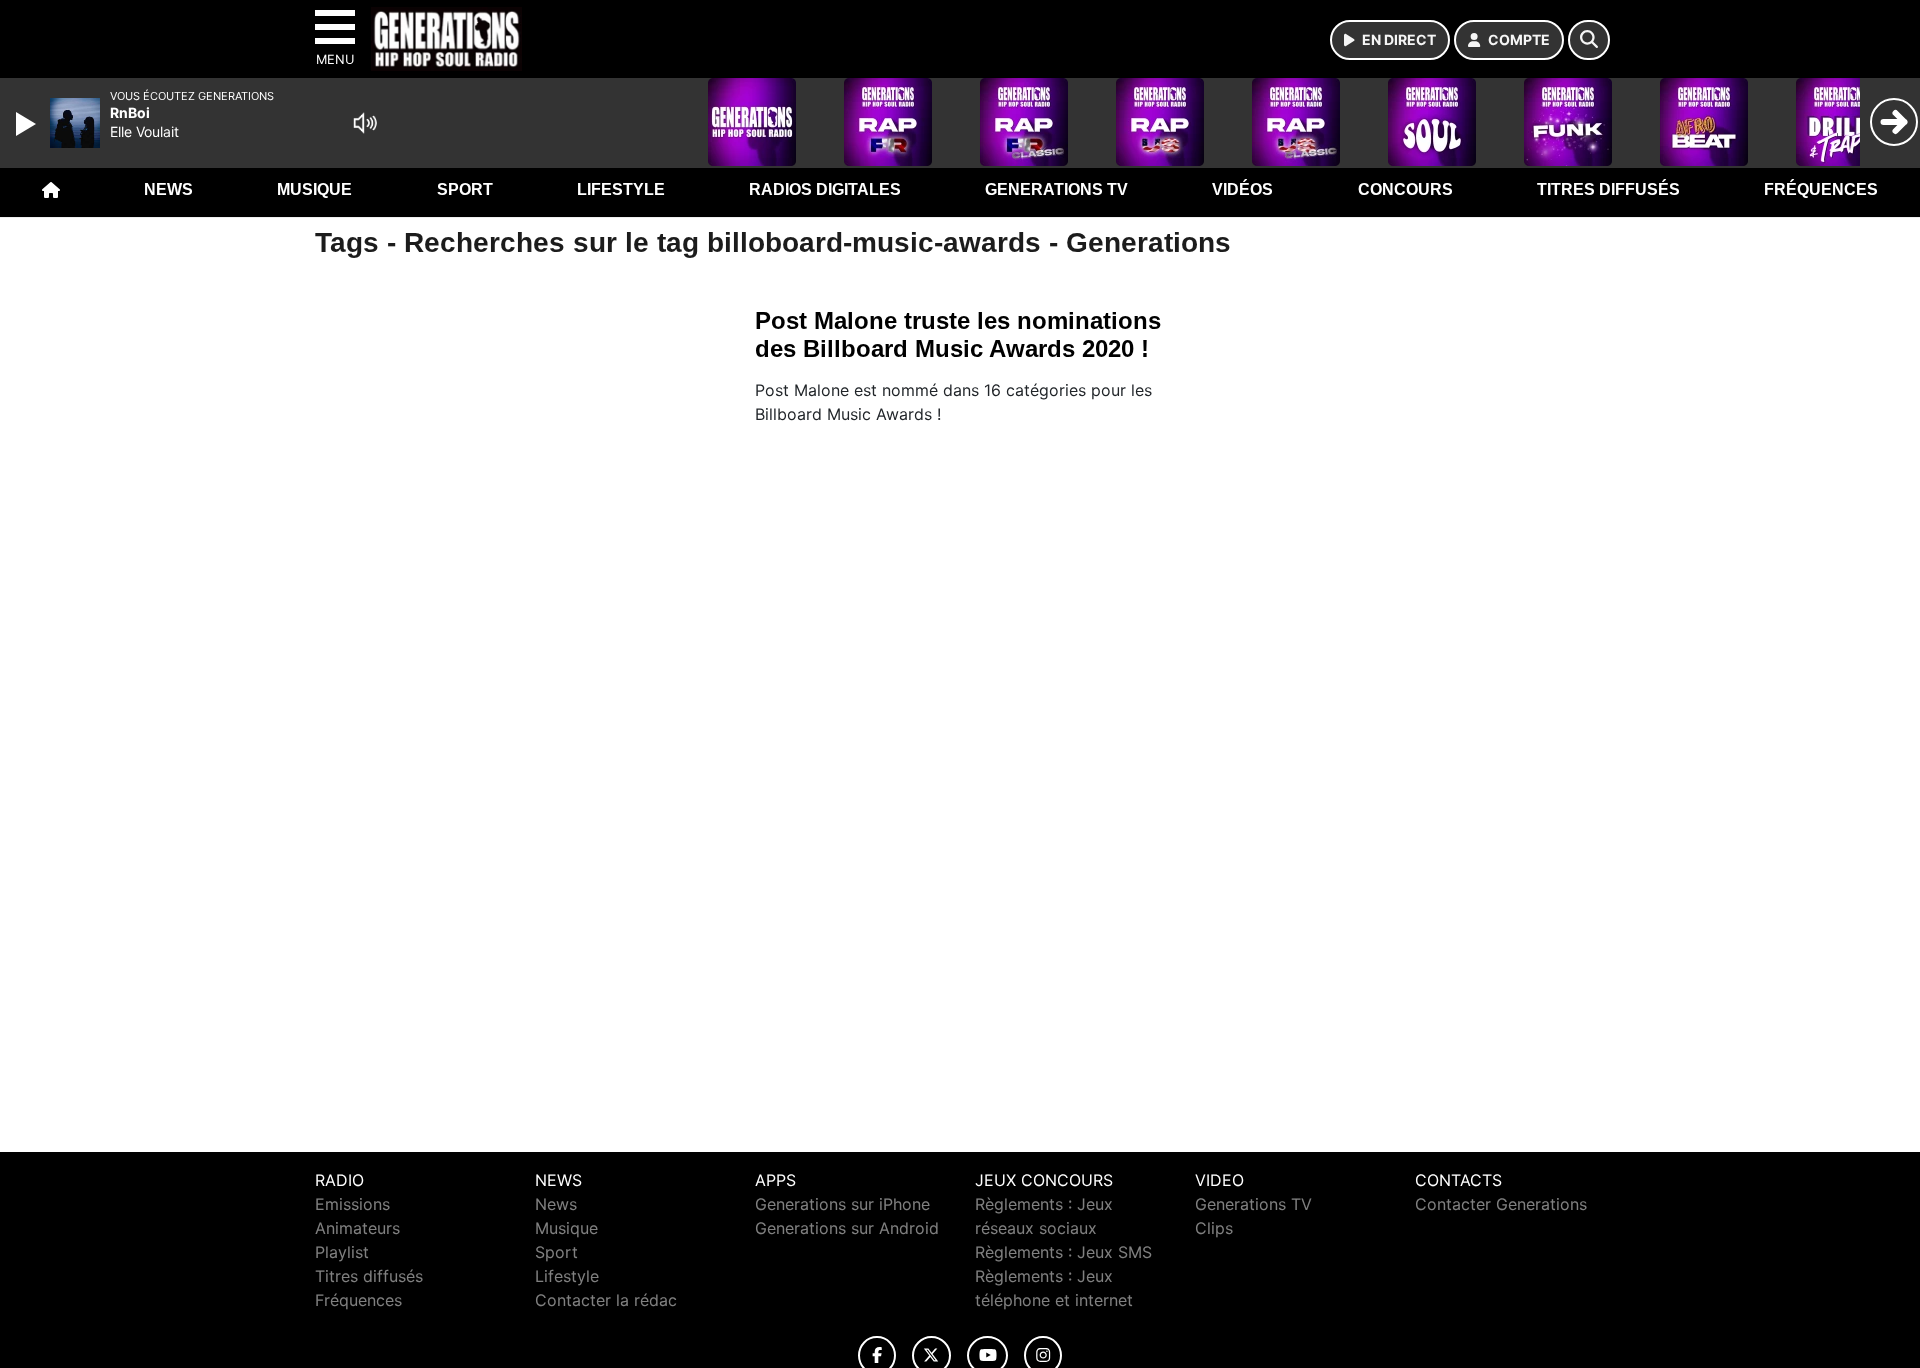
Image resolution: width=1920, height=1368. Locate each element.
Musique (314, 189)
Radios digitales (825, 189)
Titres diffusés (1608, 189)
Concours (1405, 189)
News (168, 189)
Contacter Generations (1501, 1204)
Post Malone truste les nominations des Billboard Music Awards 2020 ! (958, 334)
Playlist (342, 1252)
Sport (465, 189)
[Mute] (365, 123)
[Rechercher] (1589, 40)
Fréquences (1821, 189)
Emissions (352, 1204)
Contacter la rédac (606, 1300)
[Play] (28, 124)
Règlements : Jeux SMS (1063, 1252)
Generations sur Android (847, 1228)
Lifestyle (621, 189)
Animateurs (357, 1228)
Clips (1214, 1228)
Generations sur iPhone (842, 1204)
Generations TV (1056, 189)
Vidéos (1242, 189)
